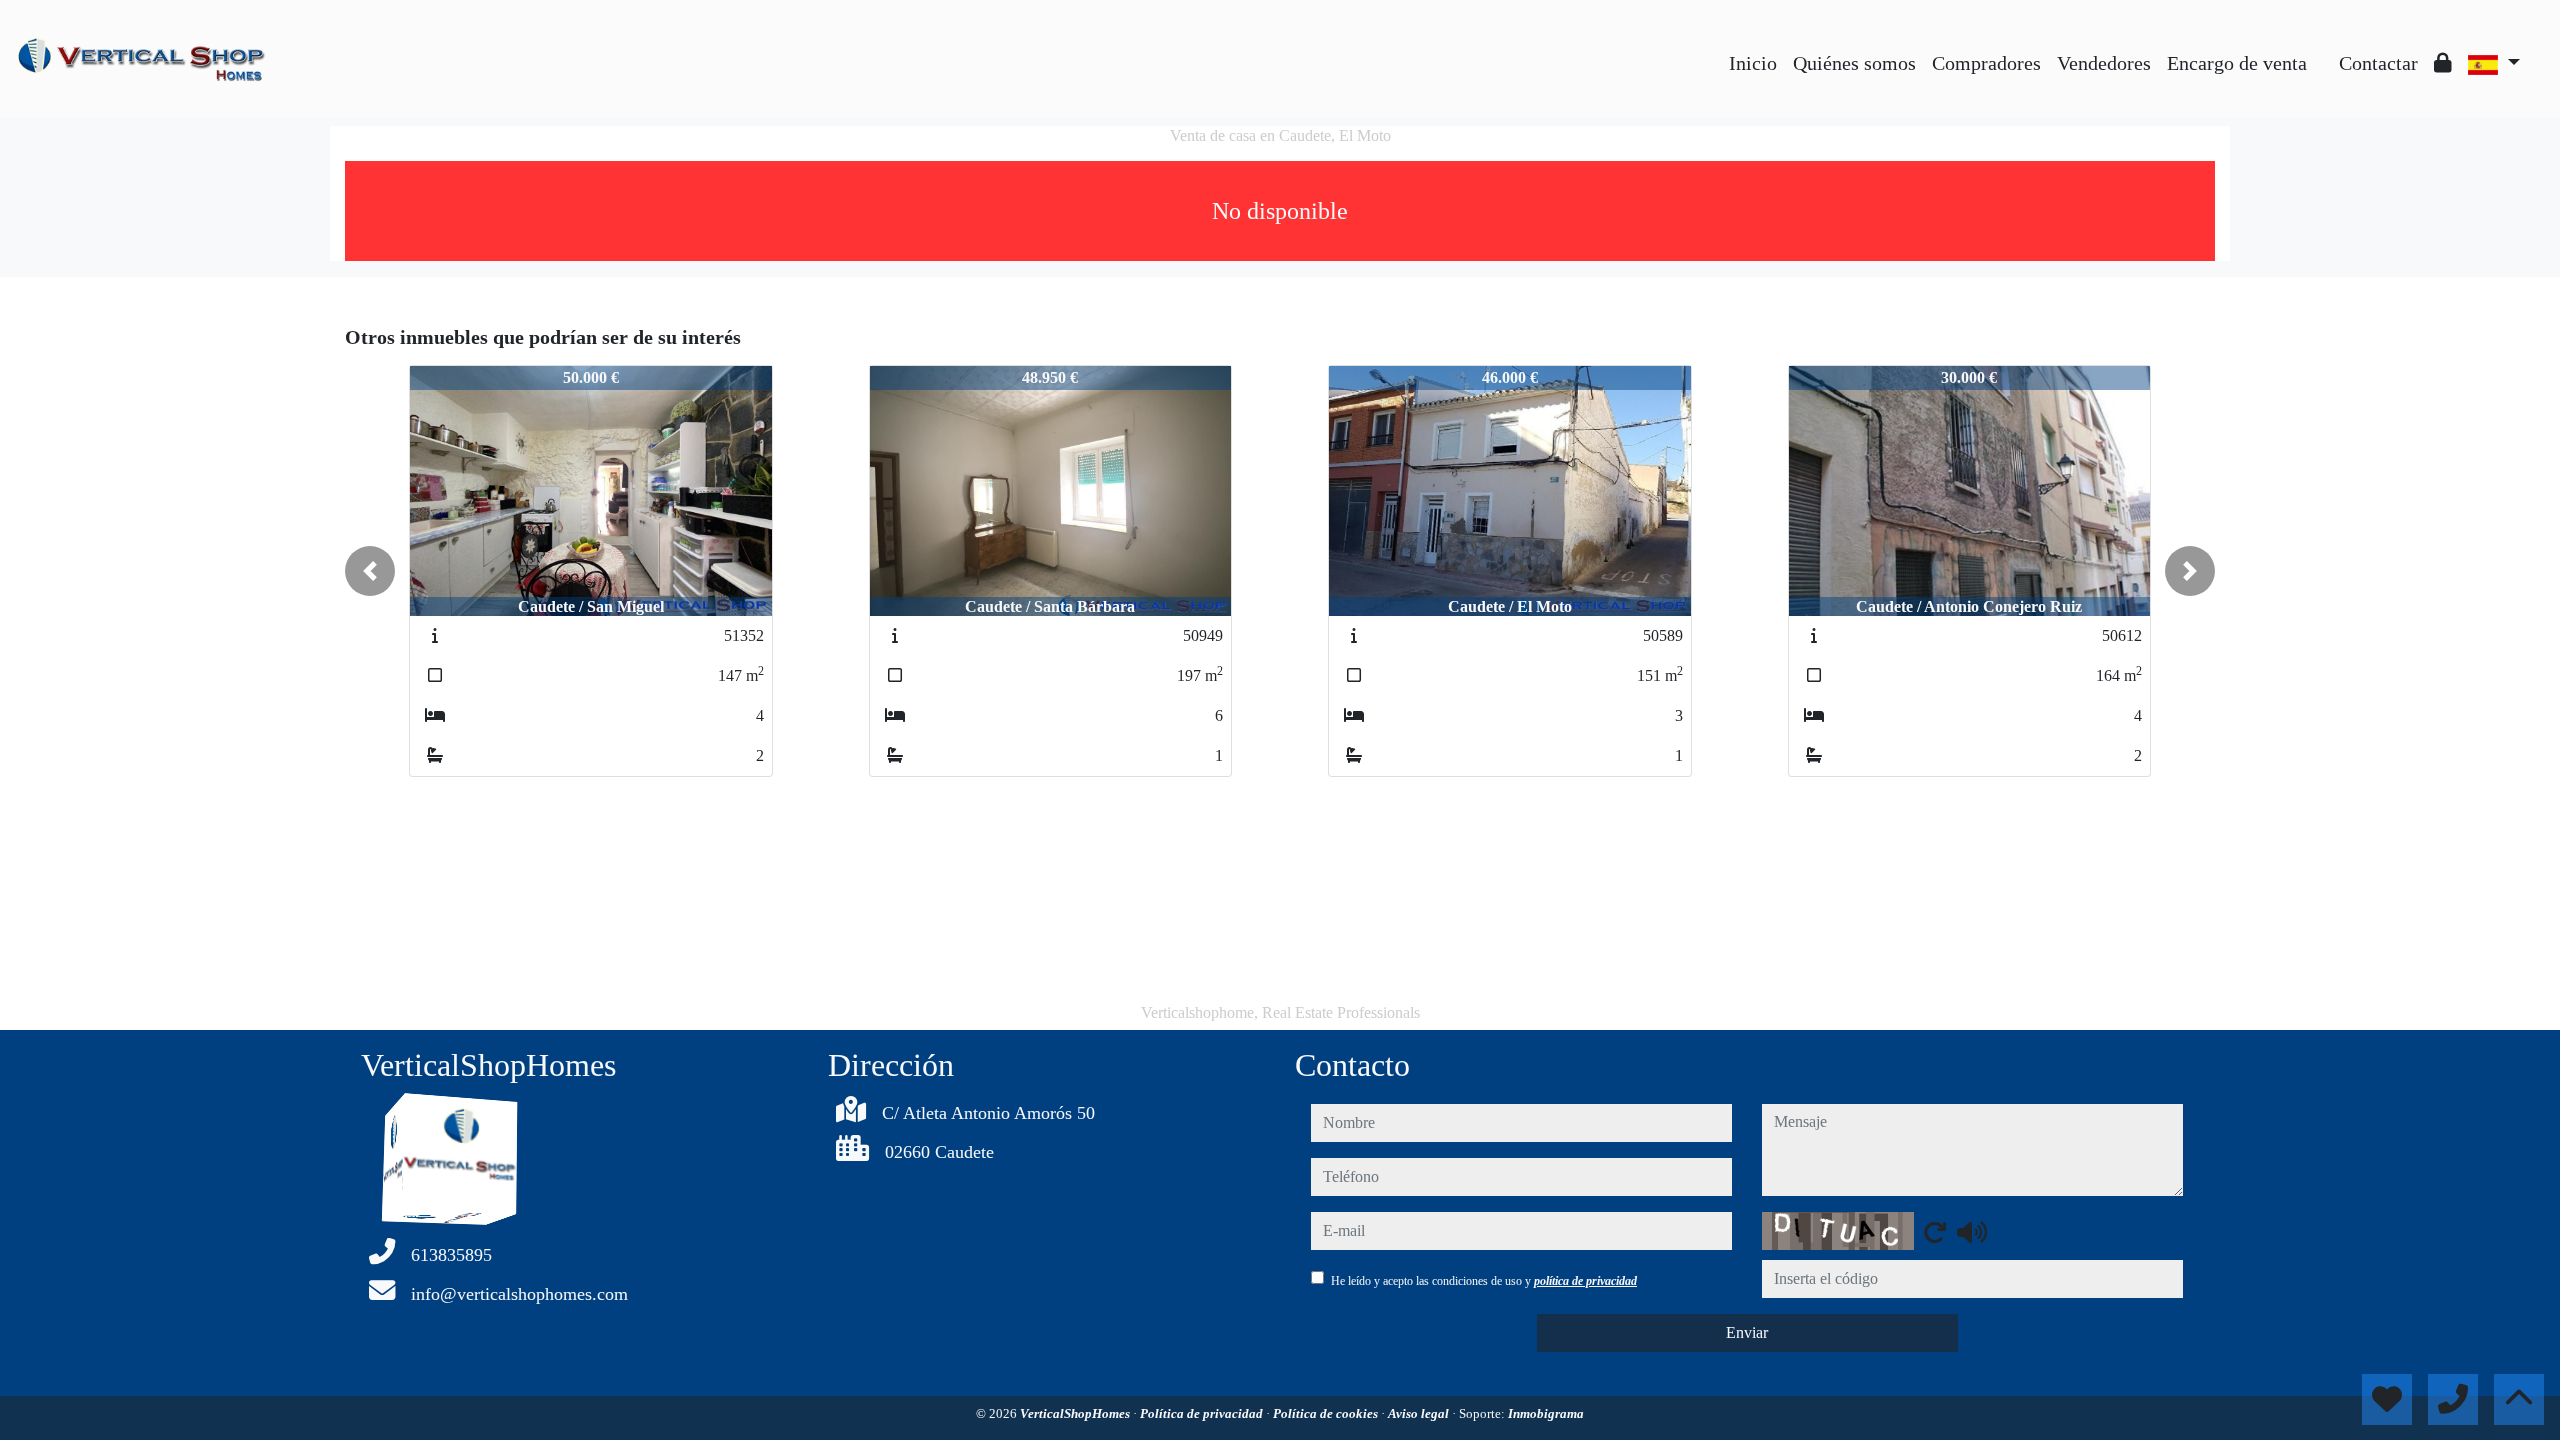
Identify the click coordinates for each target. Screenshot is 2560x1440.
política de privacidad (1585, 1281)
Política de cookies (1327, 1413)
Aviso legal (1420, 1413)
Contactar (2378, 63)
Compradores (1986, 63)
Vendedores (2104, 63)
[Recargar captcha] (1935, 1232)
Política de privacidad (1203, 1413)
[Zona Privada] (2443, 63)
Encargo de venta (2237, 63)
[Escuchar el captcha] (1972, 1232)
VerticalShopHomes (1076, 1413)
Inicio (1753, 63)
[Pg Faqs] (2323, 48)
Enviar (1747, 1332)
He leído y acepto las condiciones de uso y (1484, 1281)
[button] (370, 571)
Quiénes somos (1854, 63)
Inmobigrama (1546, 1413)
